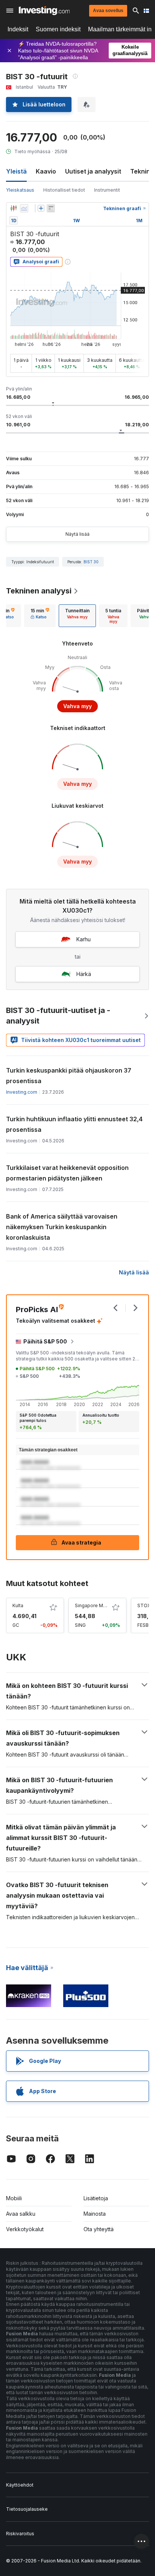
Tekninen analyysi (39, 591)
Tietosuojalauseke (27, 2509)
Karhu (84, 939)
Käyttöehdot (20, 2485)
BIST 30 (91, 562)
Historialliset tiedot (64, 190)
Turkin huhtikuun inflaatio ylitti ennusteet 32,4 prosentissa (74, 1124)
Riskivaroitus (20, 2534)
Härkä (84, 974)
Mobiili (14, 2198)
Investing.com (22, 1092)
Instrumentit (107, 190)
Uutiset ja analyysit (93, 171)
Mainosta (95, 2214)
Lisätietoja (96, 2198)
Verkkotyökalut (25, 2229)
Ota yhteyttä (99, 2229)
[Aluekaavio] (24, 208)
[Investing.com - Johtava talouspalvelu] (44, 11)
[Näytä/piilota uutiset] (51, 208)
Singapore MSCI (93, 1605)
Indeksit (18, 29)
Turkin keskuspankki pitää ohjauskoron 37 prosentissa (69, 1076)
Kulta (18, 1605)
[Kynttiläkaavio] (14, 208)
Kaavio (46, 171)
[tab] (40, 616)
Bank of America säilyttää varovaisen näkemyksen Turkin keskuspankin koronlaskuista (62, 1227)
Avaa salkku (21, 2214)
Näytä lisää (77, 534)
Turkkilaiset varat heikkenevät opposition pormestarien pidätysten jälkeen (67, 1173)
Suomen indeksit (58, 29)
